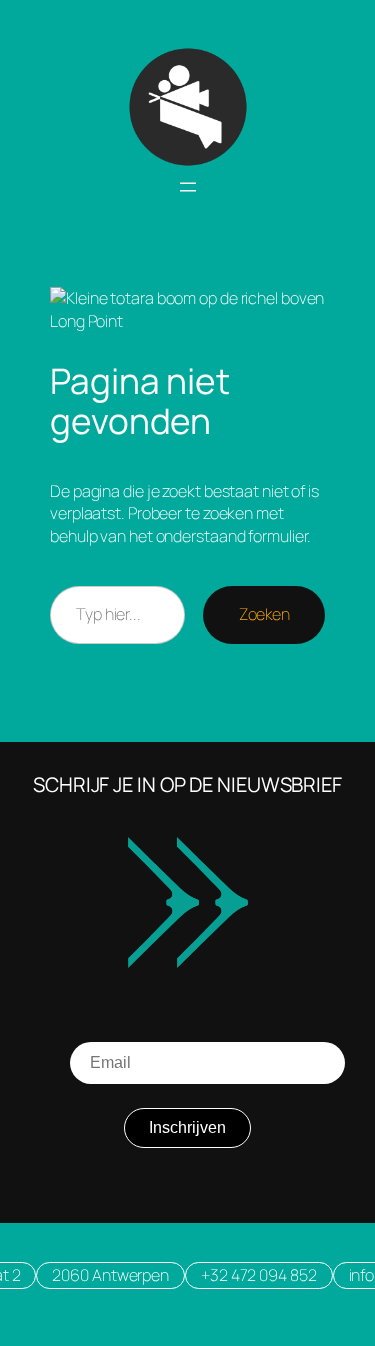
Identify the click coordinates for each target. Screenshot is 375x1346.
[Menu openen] (188, 187)
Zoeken (264, 614)
